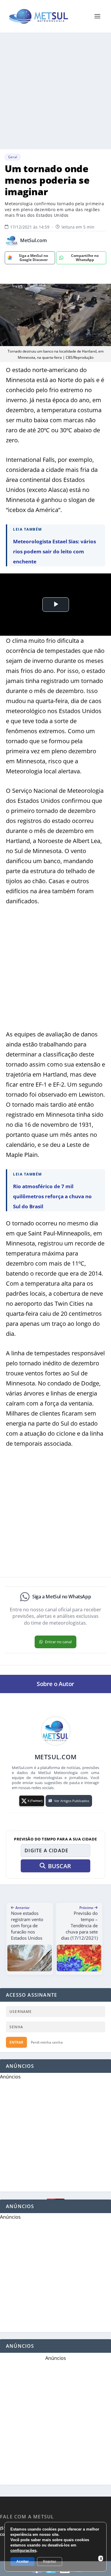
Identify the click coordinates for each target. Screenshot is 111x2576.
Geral (13, 157)
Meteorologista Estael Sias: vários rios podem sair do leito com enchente (54, 551)
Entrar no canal (58, 1642)
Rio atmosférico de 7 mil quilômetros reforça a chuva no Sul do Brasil (52, 1196)
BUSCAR (59, 1866)
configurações (23, 2550)
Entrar (16, 2042)
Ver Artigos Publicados (72, 1801)
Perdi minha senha (47, 2042)
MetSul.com (33, 241)
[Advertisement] (55, 91)
